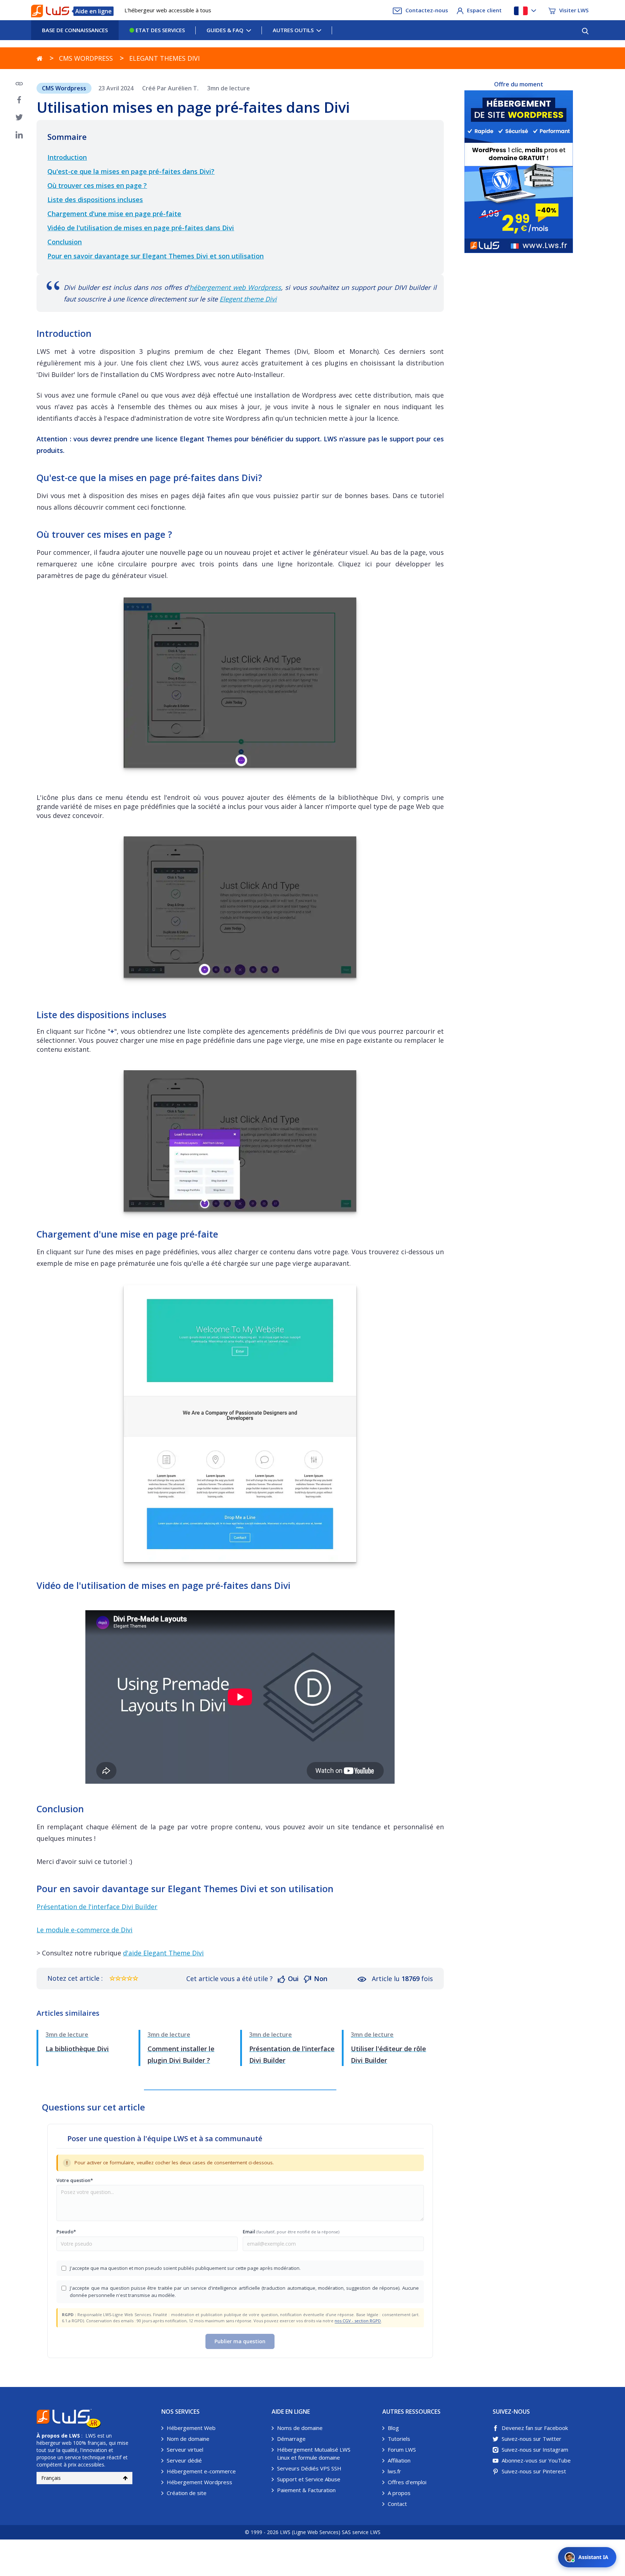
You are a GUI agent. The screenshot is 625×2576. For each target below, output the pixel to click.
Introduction (67, 157)
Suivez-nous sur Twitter (532, 2439)
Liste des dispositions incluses (95, 200)
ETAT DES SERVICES (160, 30)
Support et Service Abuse (309, 2479)
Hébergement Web (191, 2428)
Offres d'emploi (407, 2482)
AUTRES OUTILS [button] (293, 30)
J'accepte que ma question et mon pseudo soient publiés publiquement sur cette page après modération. (185, 2268)
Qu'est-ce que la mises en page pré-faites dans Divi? (131, 171)
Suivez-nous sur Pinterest (534, 2471)
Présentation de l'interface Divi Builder (97, 1907)
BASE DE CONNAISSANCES (75, 30)
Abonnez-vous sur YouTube (536, 2460)
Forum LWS (402, 2449)
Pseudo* (66, 2232)
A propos (399, 2493)
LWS (75, 2436)
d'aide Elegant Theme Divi (163, 1953)
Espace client (484, 10)
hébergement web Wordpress (235, 287)
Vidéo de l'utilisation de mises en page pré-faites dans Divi (141, 228)
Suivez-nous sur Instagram (535, 2449)
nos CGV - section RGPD (358, 2321)
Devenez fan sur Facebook (535, 2428)
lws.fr (394, 2471)
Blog (393, 2428)
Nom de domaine (188, 2439)
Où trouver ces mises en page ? (97, 185)
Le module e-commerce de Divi (84, 1930)
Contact (397, 2504)
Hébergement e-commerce (201, 2471)
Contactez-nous (427, 10)
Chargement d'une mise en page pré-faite (114, 214)
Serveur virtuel (185, 2449)
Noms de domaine (300, 2428)
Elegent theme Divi (248, 299)
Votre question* (75, 2180)
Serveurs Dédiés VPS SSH (309, 2468)
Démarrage (291, 2439)
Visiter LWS (574, 10)
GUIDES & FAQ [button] (225, 30)
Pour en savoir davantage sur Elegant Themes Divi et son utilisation (156, 256)
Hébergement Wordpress (199, 2482)
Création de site (187, 2493)
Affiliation (399, 2460)
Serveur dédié (184, 2460)
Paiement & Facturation (306, 2490)
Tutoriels (399, 2439)
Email (291, 2232)
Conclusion (65, 242)
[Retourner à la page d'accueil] (40, 58)
